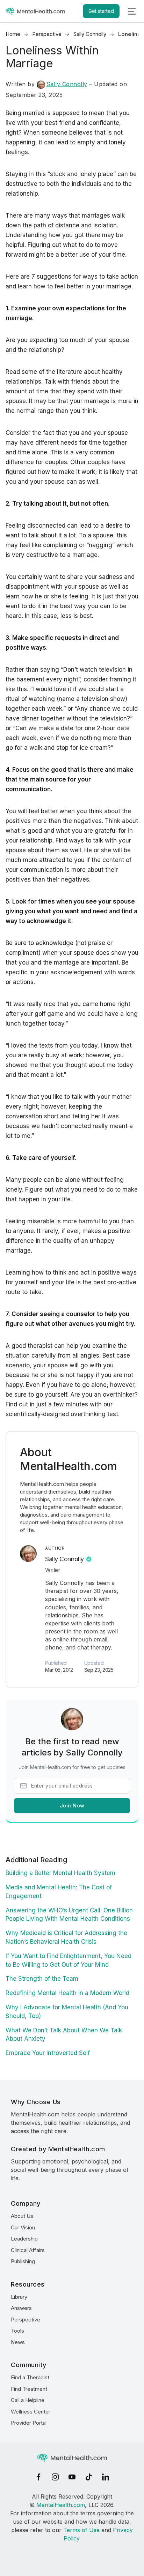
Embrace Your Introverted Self (48, 2053)
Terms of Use (81, 2530)
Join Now (72, 1806)
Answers (21, 2308)
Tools (17, 2331)
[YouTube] (72, 2477)
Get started (101, 11)
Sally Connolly (90, 34)
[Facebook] (38, 2477)
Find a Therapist (30, 2377)
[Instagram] (55, 2477)
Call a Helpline (28, 2400)
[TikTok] (89, 2477)
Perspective (47, 34)
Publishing (23, 2261)
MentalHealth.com (61, 2505)
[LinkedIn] (106, 2477)
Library (19, 2297)
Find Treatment (29, 2389)
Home (13, 34)
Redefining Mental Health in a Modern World (67, 1993)
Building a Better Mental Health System (60, 1873)
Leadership (24, 2239)
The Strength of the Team (42, 1979)
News (18, 2342)
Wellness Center (31, 2412)
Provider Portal (29, 2423)
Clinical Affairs (28, 2250)
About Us (22, 2216)
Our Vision (23, 2227)
